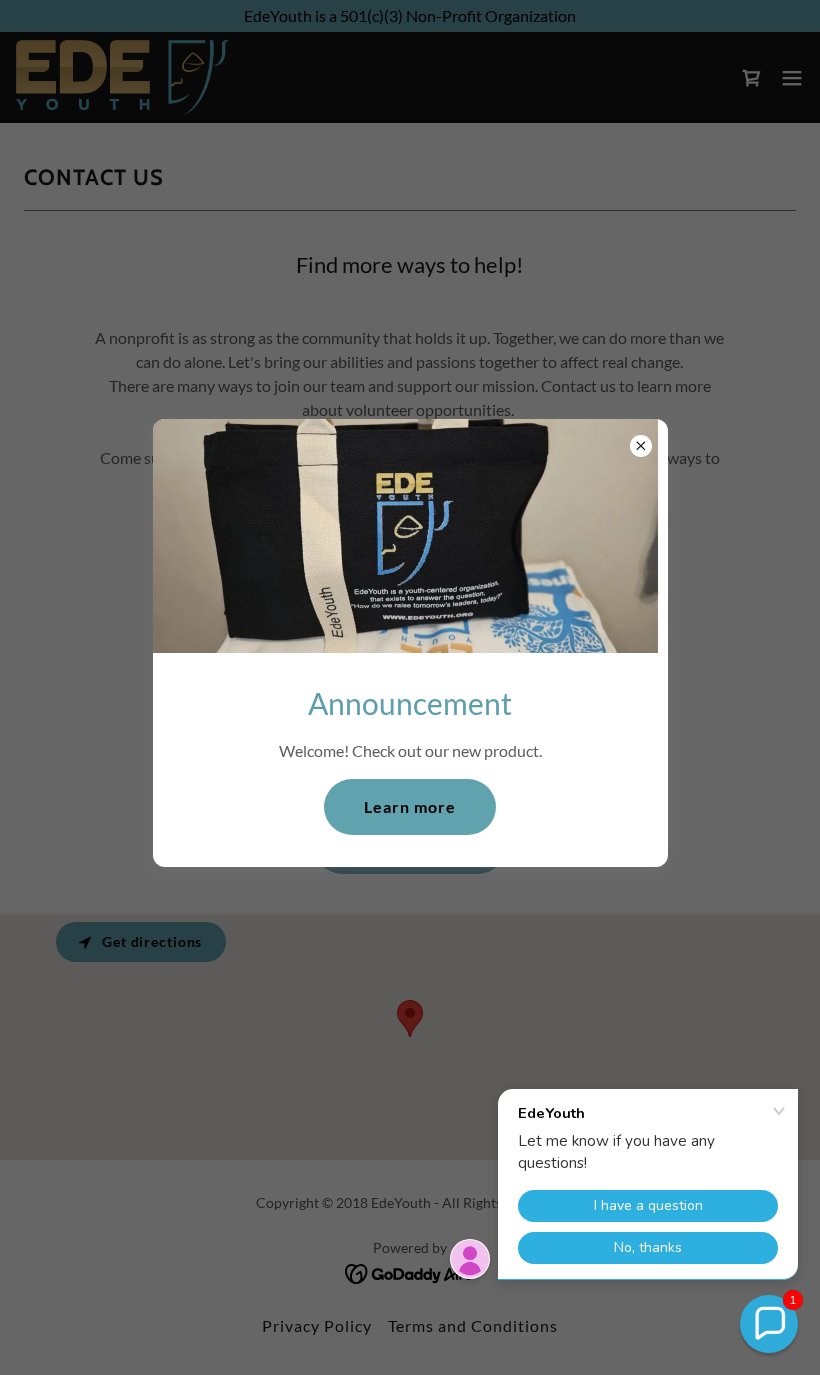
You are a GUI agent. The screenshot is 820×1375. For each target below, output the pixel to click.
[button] (769, 1324)
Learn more (410, 806)
